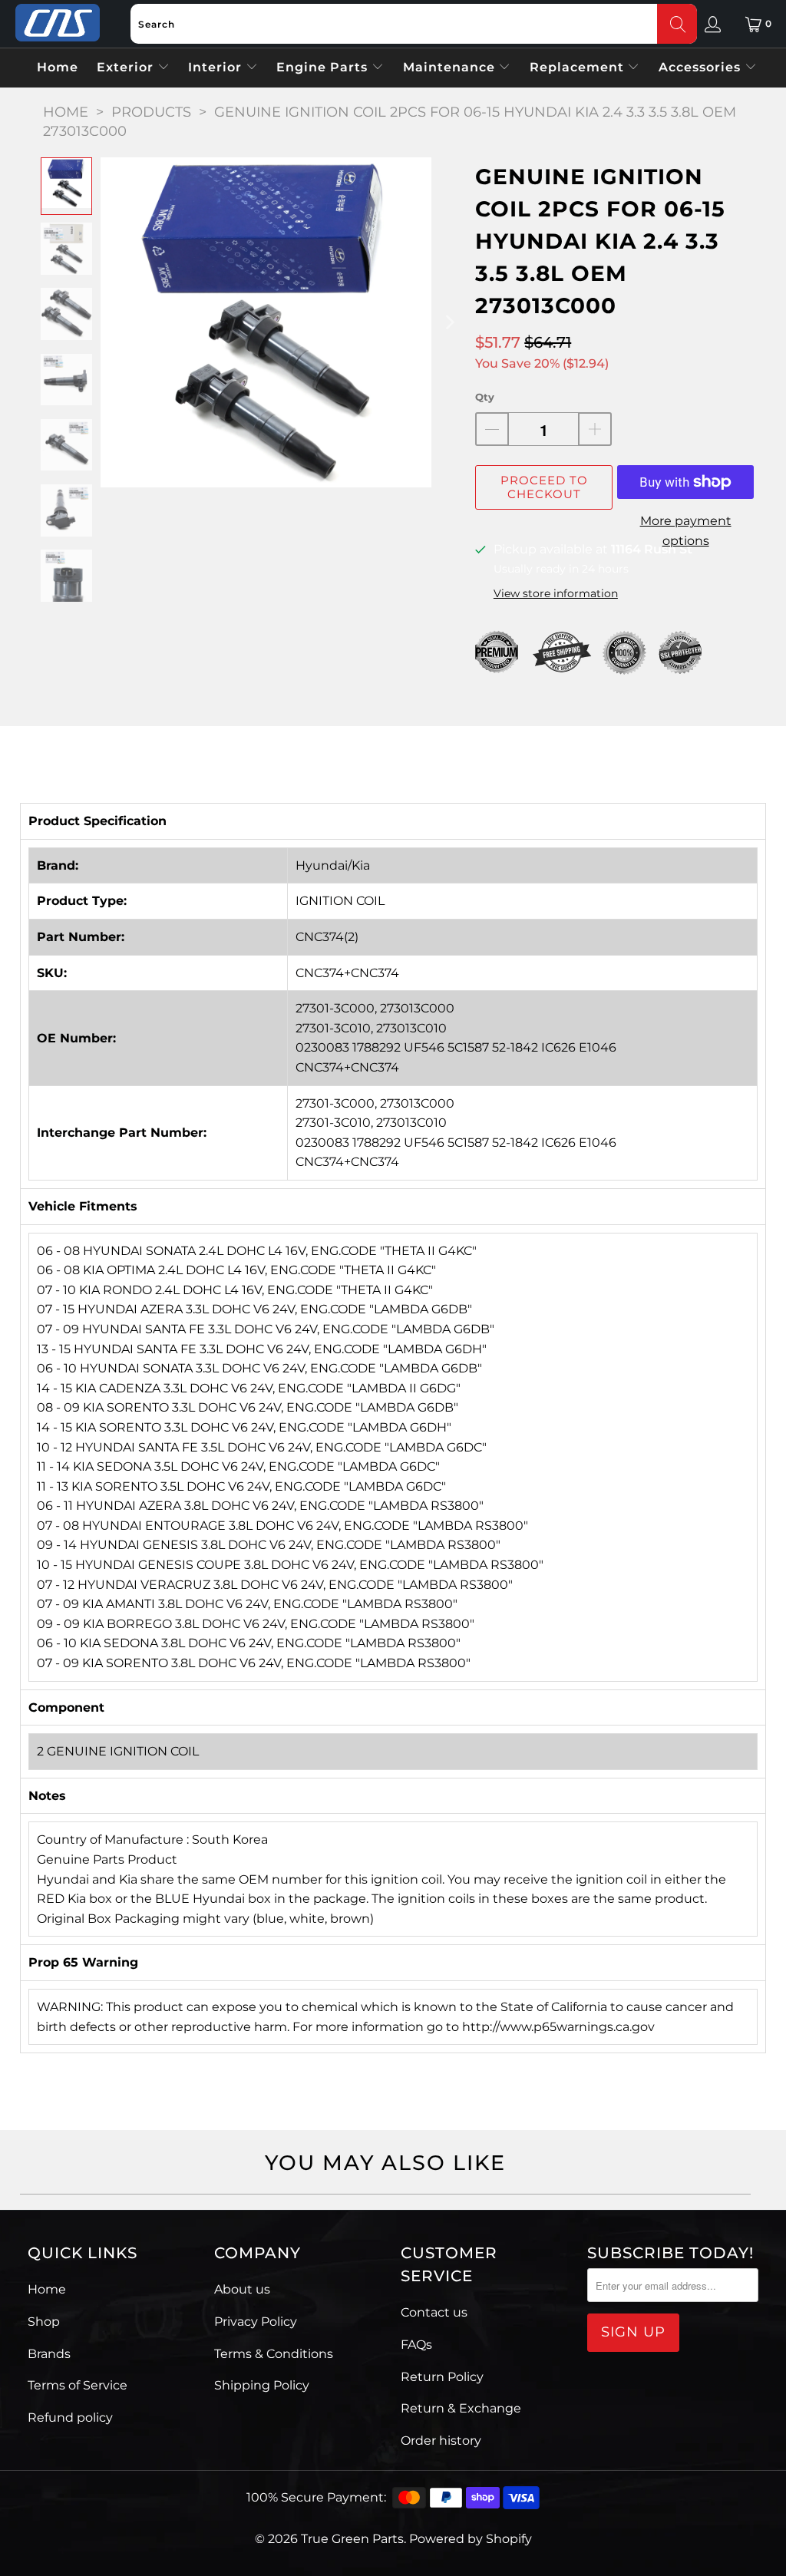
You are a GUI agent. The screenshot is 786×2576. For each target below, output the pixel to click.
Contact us (434, 2312)
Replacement (579, 67)
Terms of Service (78, 2385)
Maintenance (451, 67)
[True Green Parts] (58, 23)
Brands (49, 2354)
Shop (44, 2322)
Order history (441, 2441)
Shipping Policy (262, 2385)
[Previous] (112, 322)
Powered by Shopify (471, 2539)
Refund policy (70, 2417)
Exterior (127, 67)
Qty (485, 397)
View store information (556, 593)
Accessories (702, 67)
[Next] (448, 322)
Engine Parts (324, 67)
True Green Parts (352, 2539)
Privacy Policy (256, 2322)
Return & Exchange (461, 2408)
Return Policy (442, 2377)
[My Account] (713, 24)
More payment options (686, 531)
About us (242, 2289)
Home (58, 67)
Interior (217, 67)
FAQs (416, 2345)
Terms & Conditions (274, 2354)
